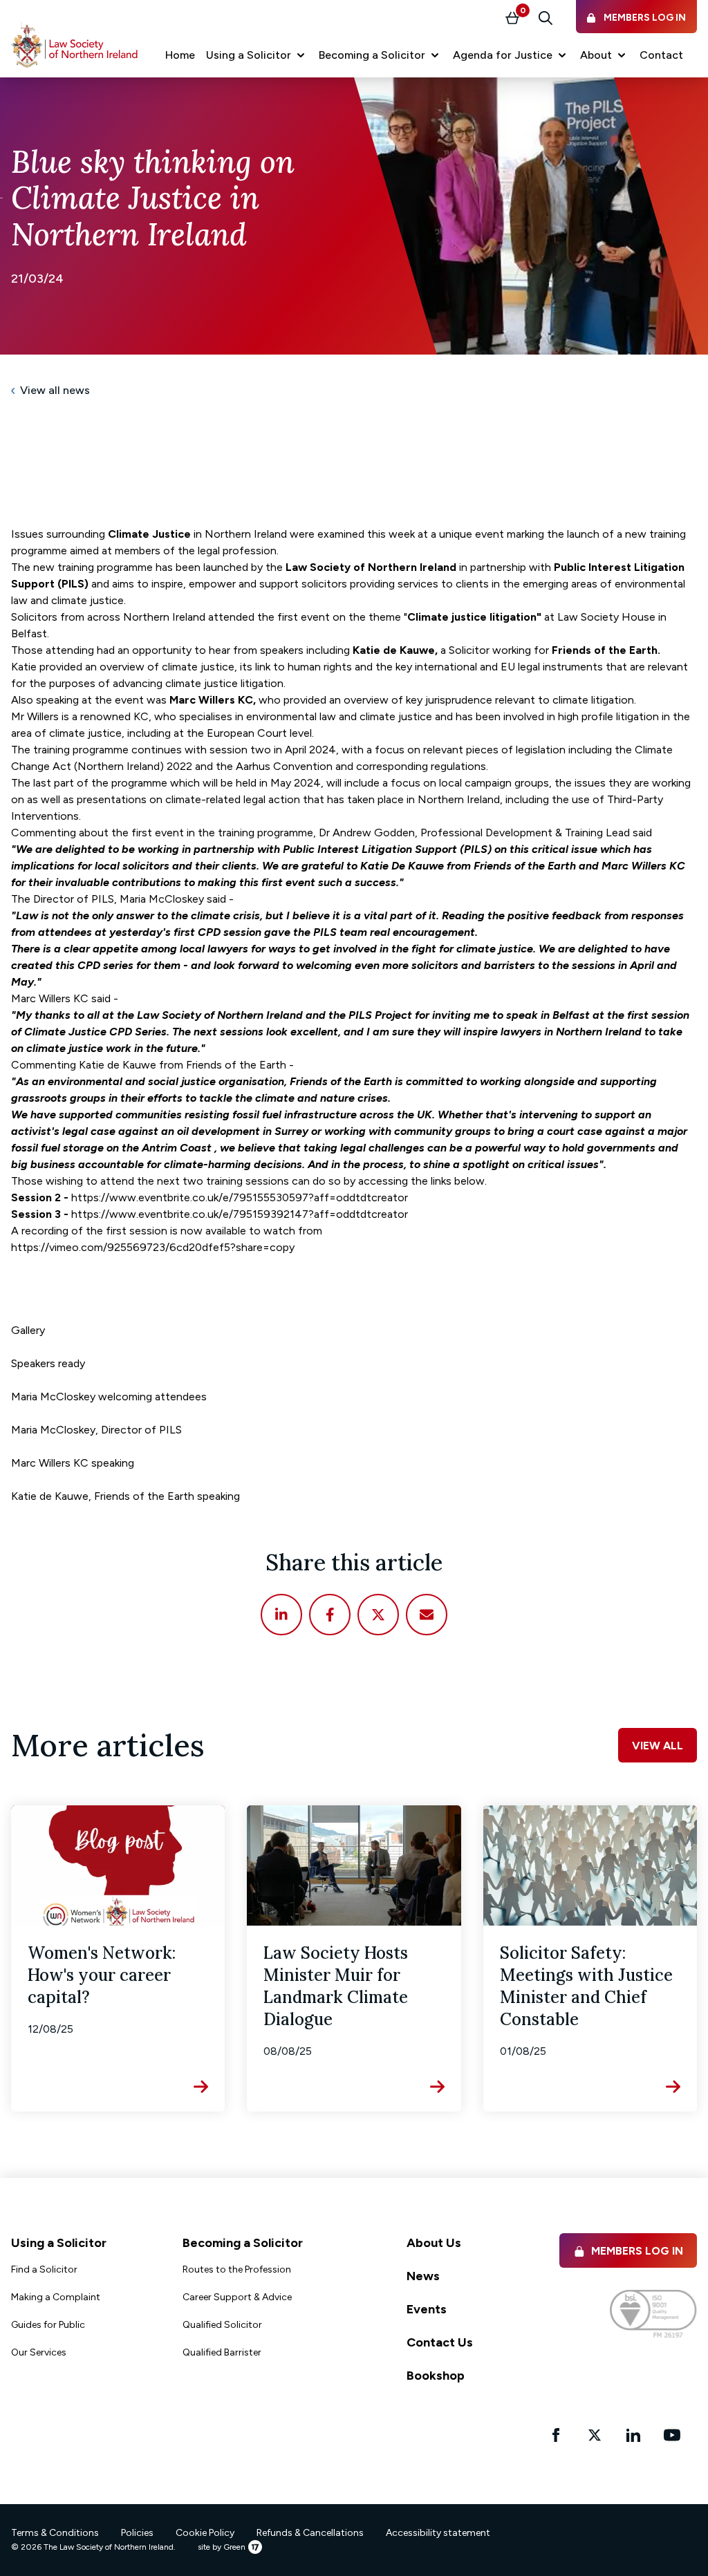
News (423, 2276)
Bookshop (436, 2376)
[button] (257, 55)
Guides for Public (48, 2325)
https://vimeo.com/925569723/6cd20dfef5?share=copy (153, 1247)
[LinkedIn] (281, 1615)
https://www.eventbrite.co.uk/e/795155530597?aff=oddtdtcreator (240, 1197)
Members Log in (637, 2251)
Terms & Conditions (55, 2533)
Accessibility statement (438, 2533)
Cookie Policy (205, 2533)
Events (427, 2309)
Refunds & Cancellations (310, 2533)
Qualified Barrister (222, 2352)
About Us (434, 2243)
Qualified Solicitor (222, 2325)
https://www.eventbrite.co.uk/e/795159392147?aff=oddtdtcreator (240, 1214)
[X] (378, 1615)
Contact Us (440, 2342)
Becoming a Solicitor (243, 2243)
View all (658, 1746)
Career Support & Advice (237, 2297)
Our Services (39, 2352)
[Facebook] (330, 1615)
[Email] (427, 1615)
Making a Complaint (56, 2297)
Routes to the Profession (237, 2269)
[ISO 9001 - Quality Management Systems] (653, 2314)
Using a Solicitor (59, 2243)
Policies (137, 2533)
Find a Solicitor (44, 2269)
